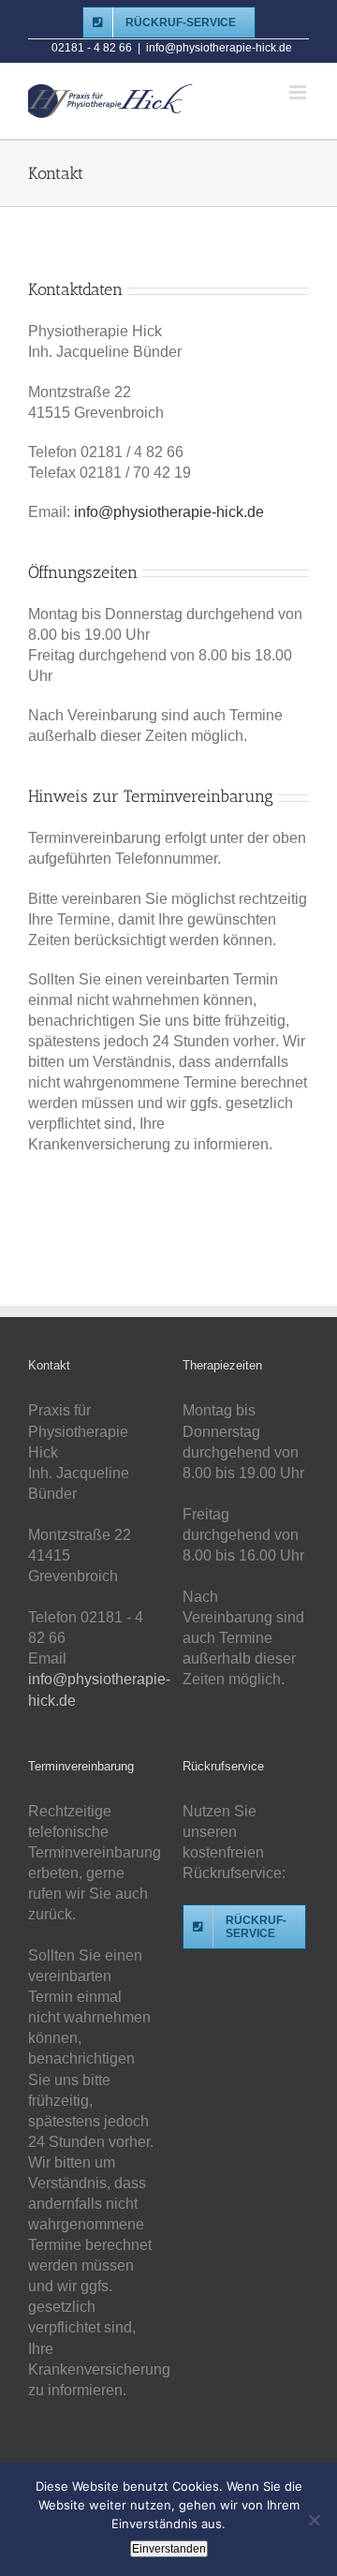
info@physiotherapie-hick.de (219, 48)
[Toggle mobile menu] (299, 92)
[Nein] (314, 2520)
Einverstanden (169, 2549)
